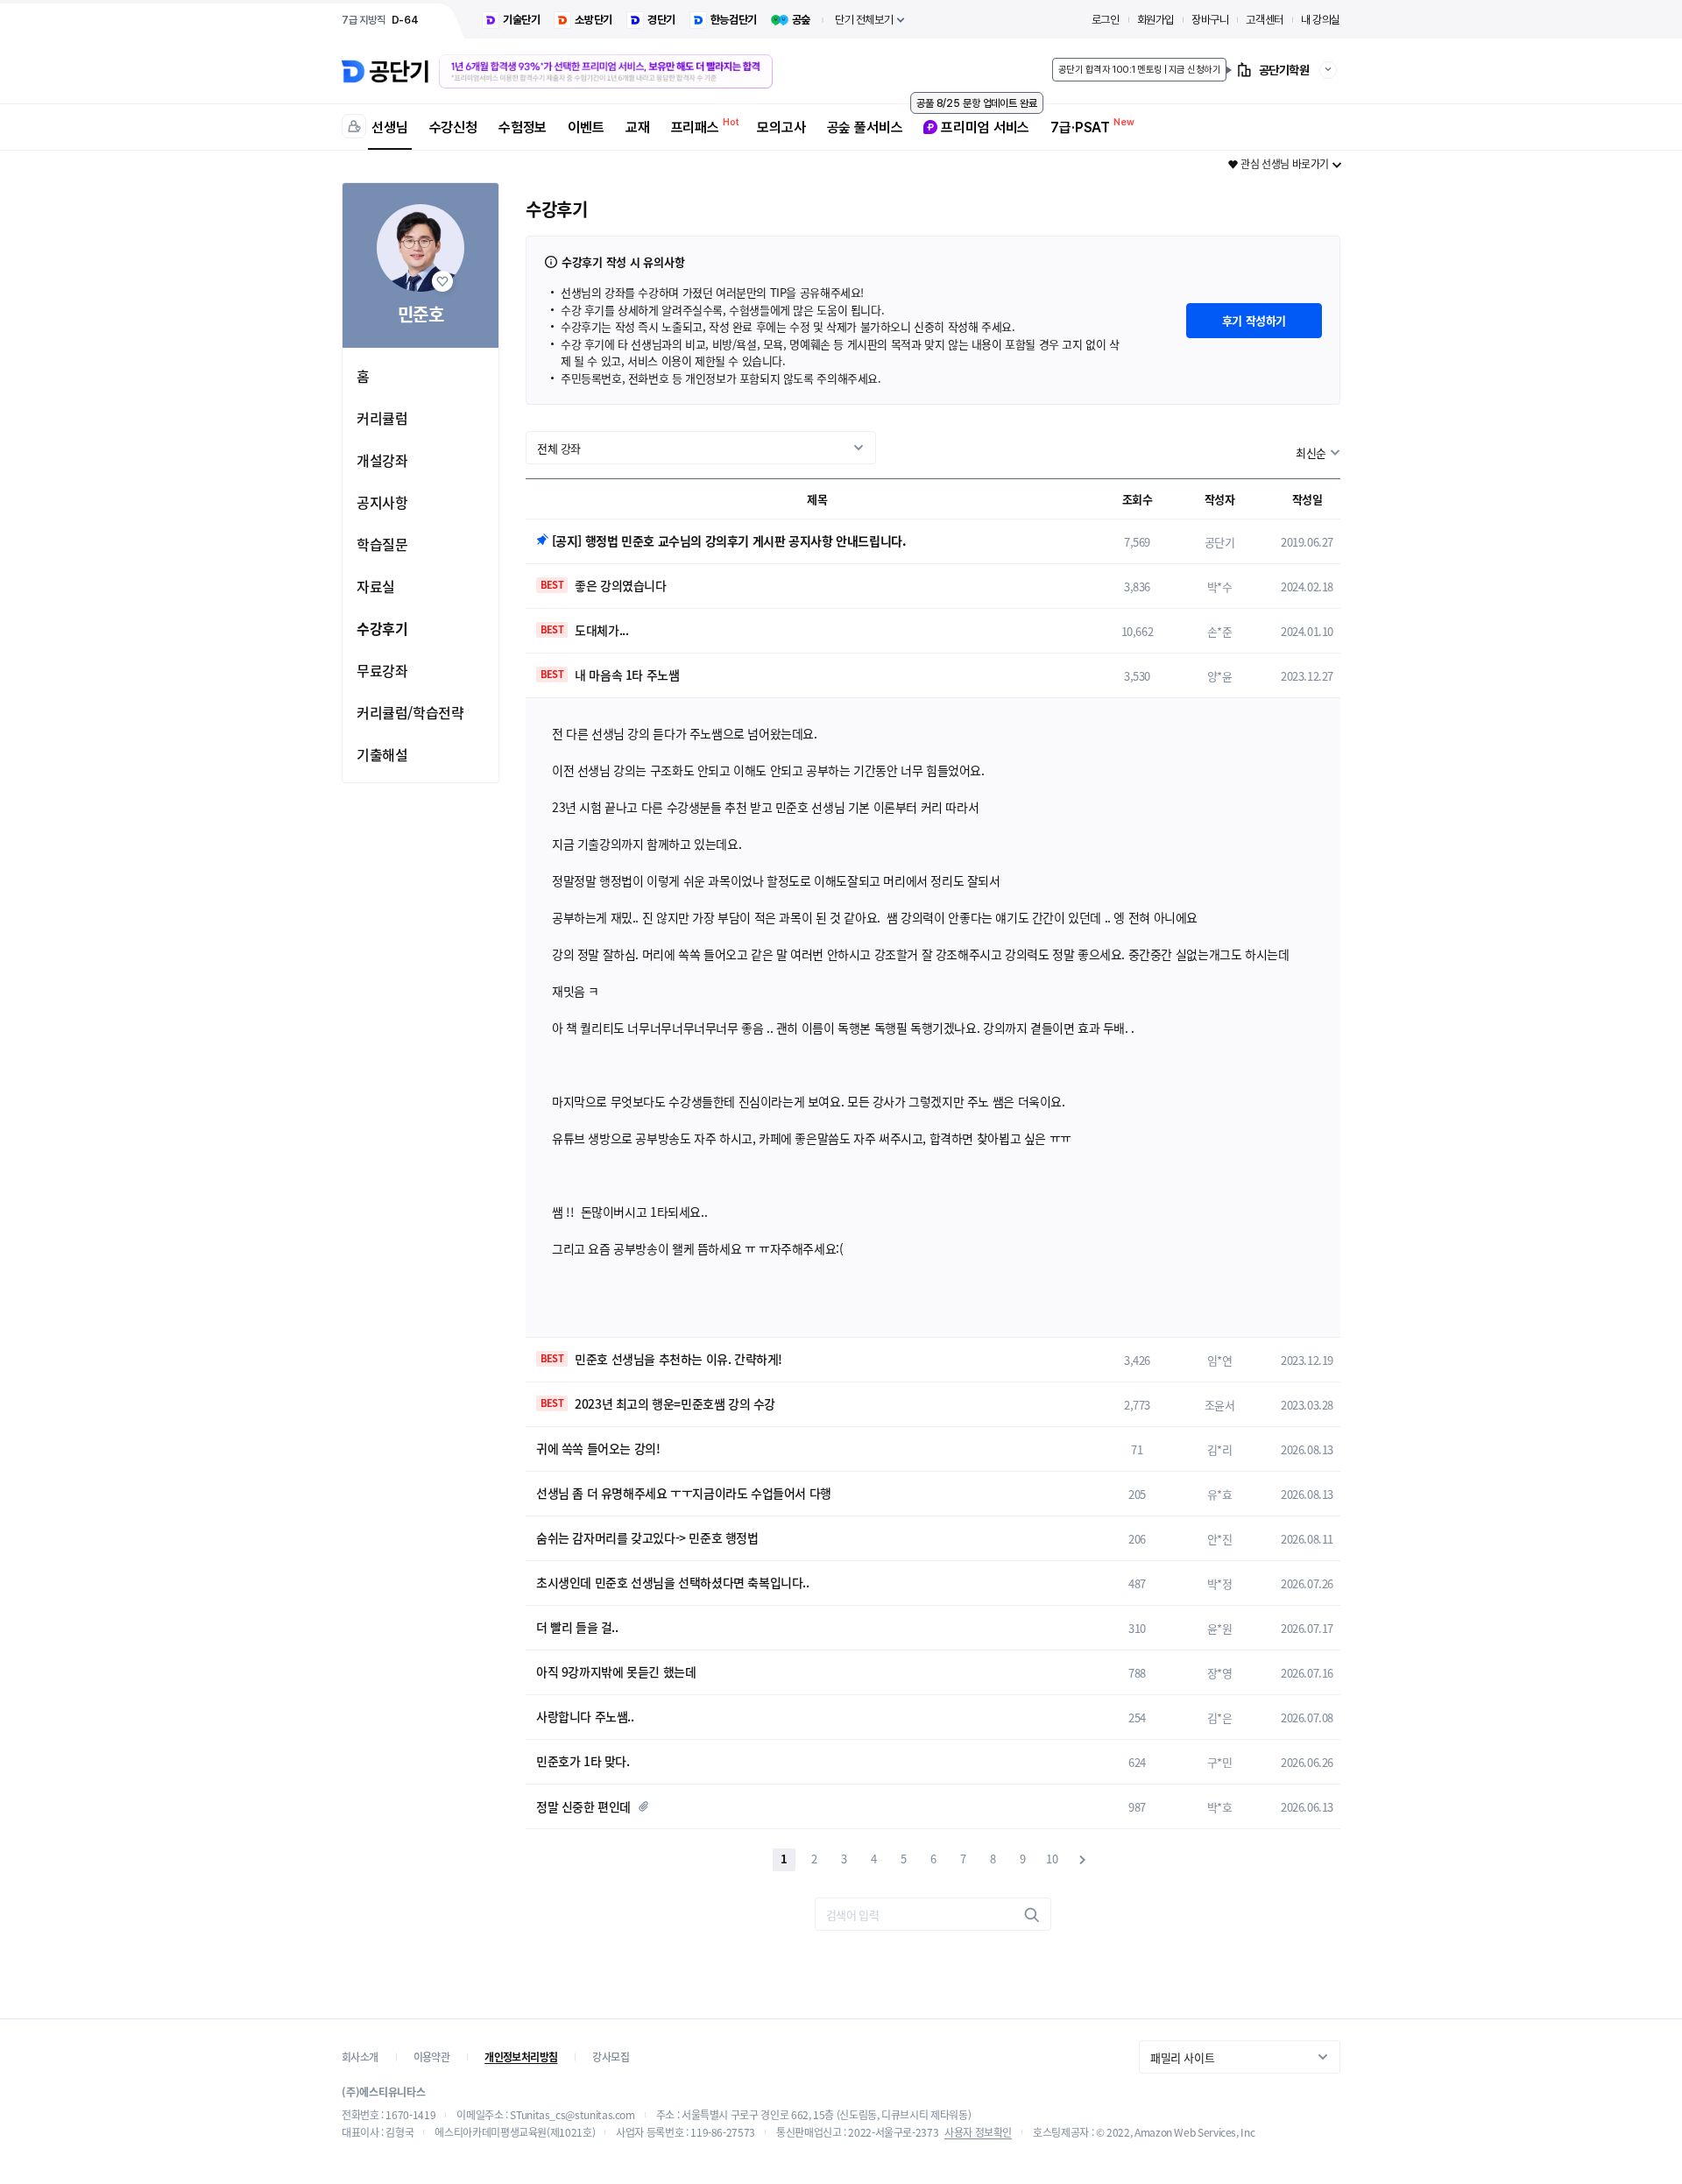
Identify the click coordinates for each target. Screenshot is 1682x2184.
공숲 (801, 20)
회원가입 (1155, 20)
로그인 (1106, 20)
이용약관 (432, 2057)
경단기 (661, 20)
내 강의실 (1321, 20)
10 (1052, 1859)
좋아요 (442, 281)
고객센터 (1264, 20)
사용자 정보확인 (978, 2132)
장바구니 (1210, 20)
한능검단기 (734, 20)
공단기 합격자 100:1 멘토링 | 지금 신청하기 (1139, 70)
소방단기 (593, 20)
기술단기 (521, 20)
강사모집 (611, 2057)
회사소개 (360, 2057)
